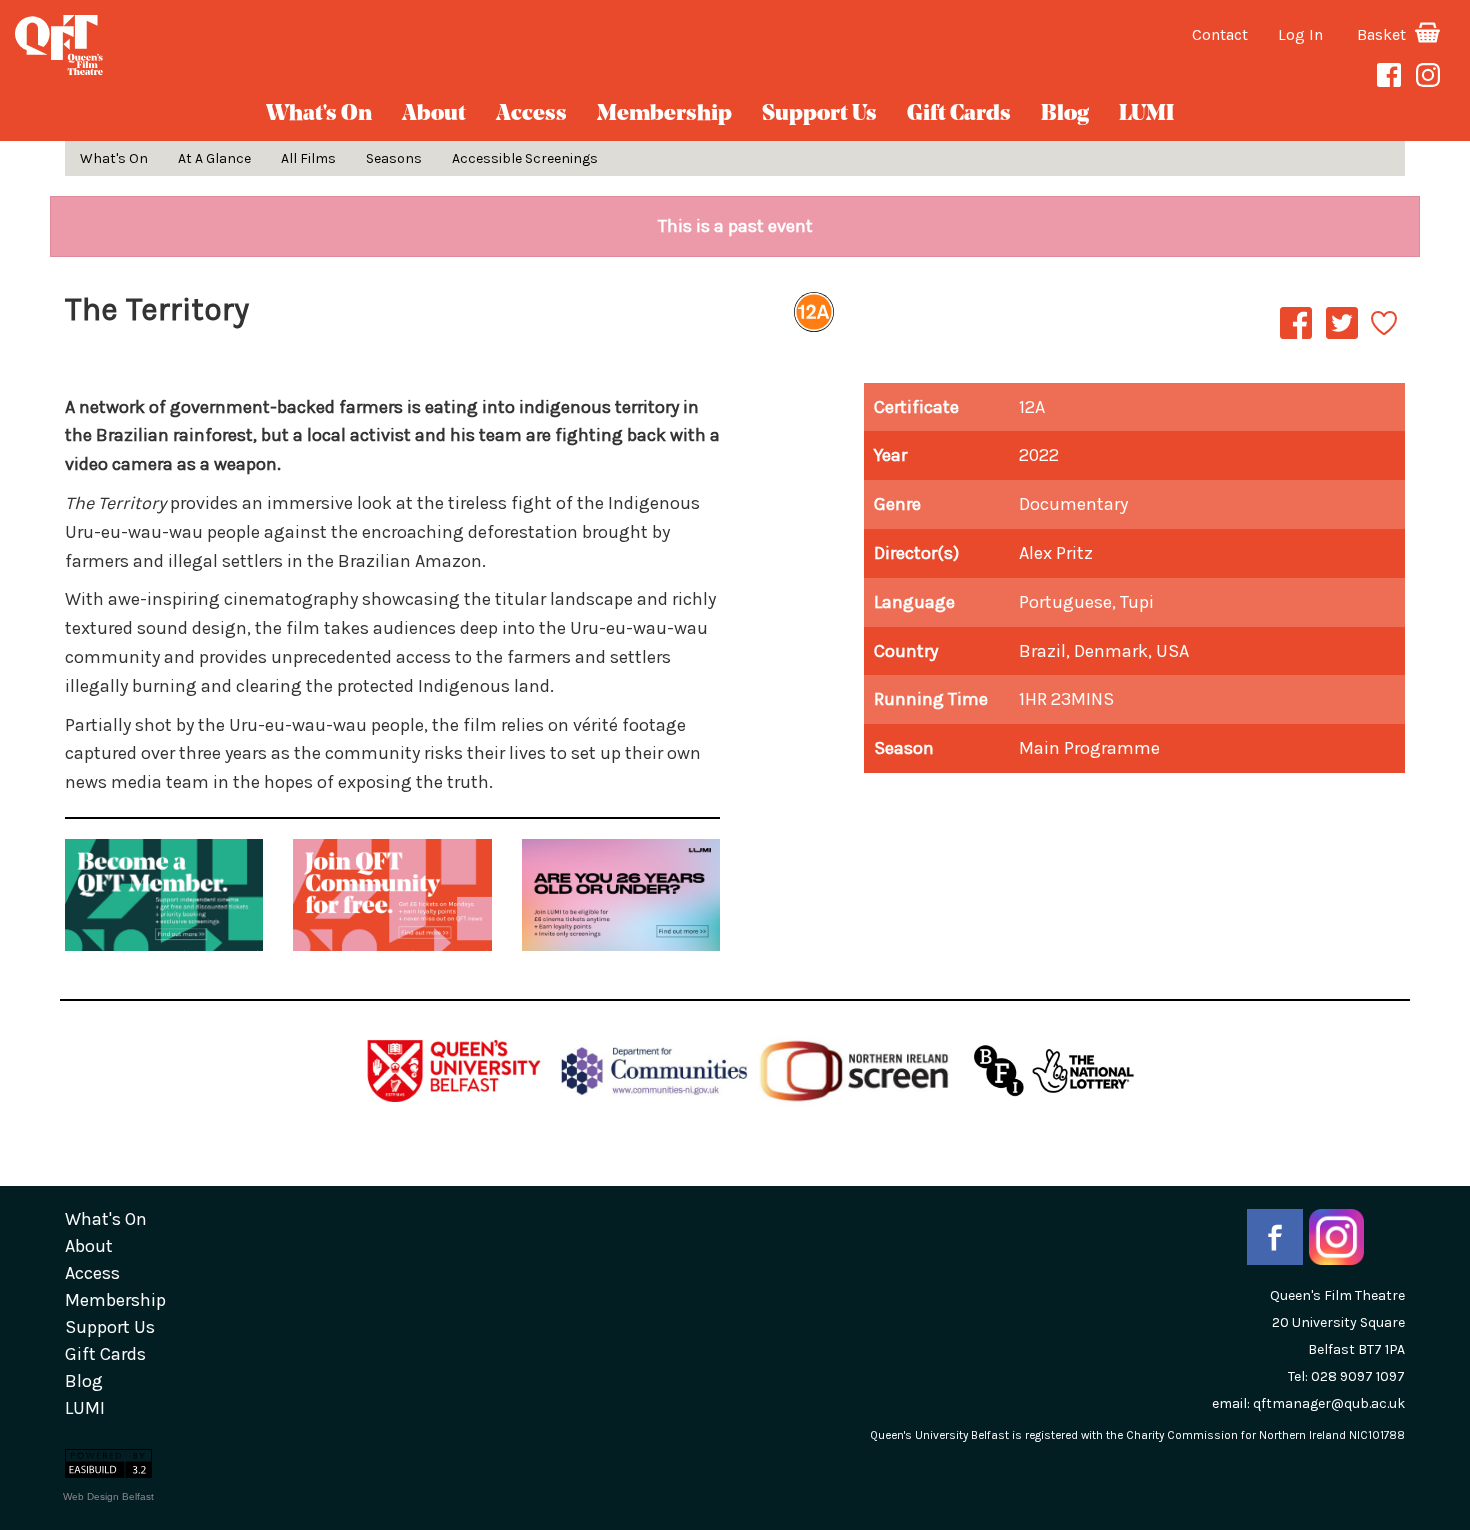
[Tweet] (1342, 338)
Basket (1383, 34)
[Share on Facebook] (1296, 338)
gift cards (959, 114)
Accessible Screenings (525, 158)
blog (1065, 114)
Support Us (819, 114)
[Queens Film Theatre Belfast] (245, 45)
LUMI (1146, 114)
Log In (1300, 34)
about (434, 114)
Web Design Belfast (108, 1496)
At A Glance (214, 158)
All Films (308, 158)
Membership (664, 114)
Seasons (394, 158)
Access (531, 114)
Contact (1220, 34)
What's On (319, 114)
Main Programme (1089, 748)
